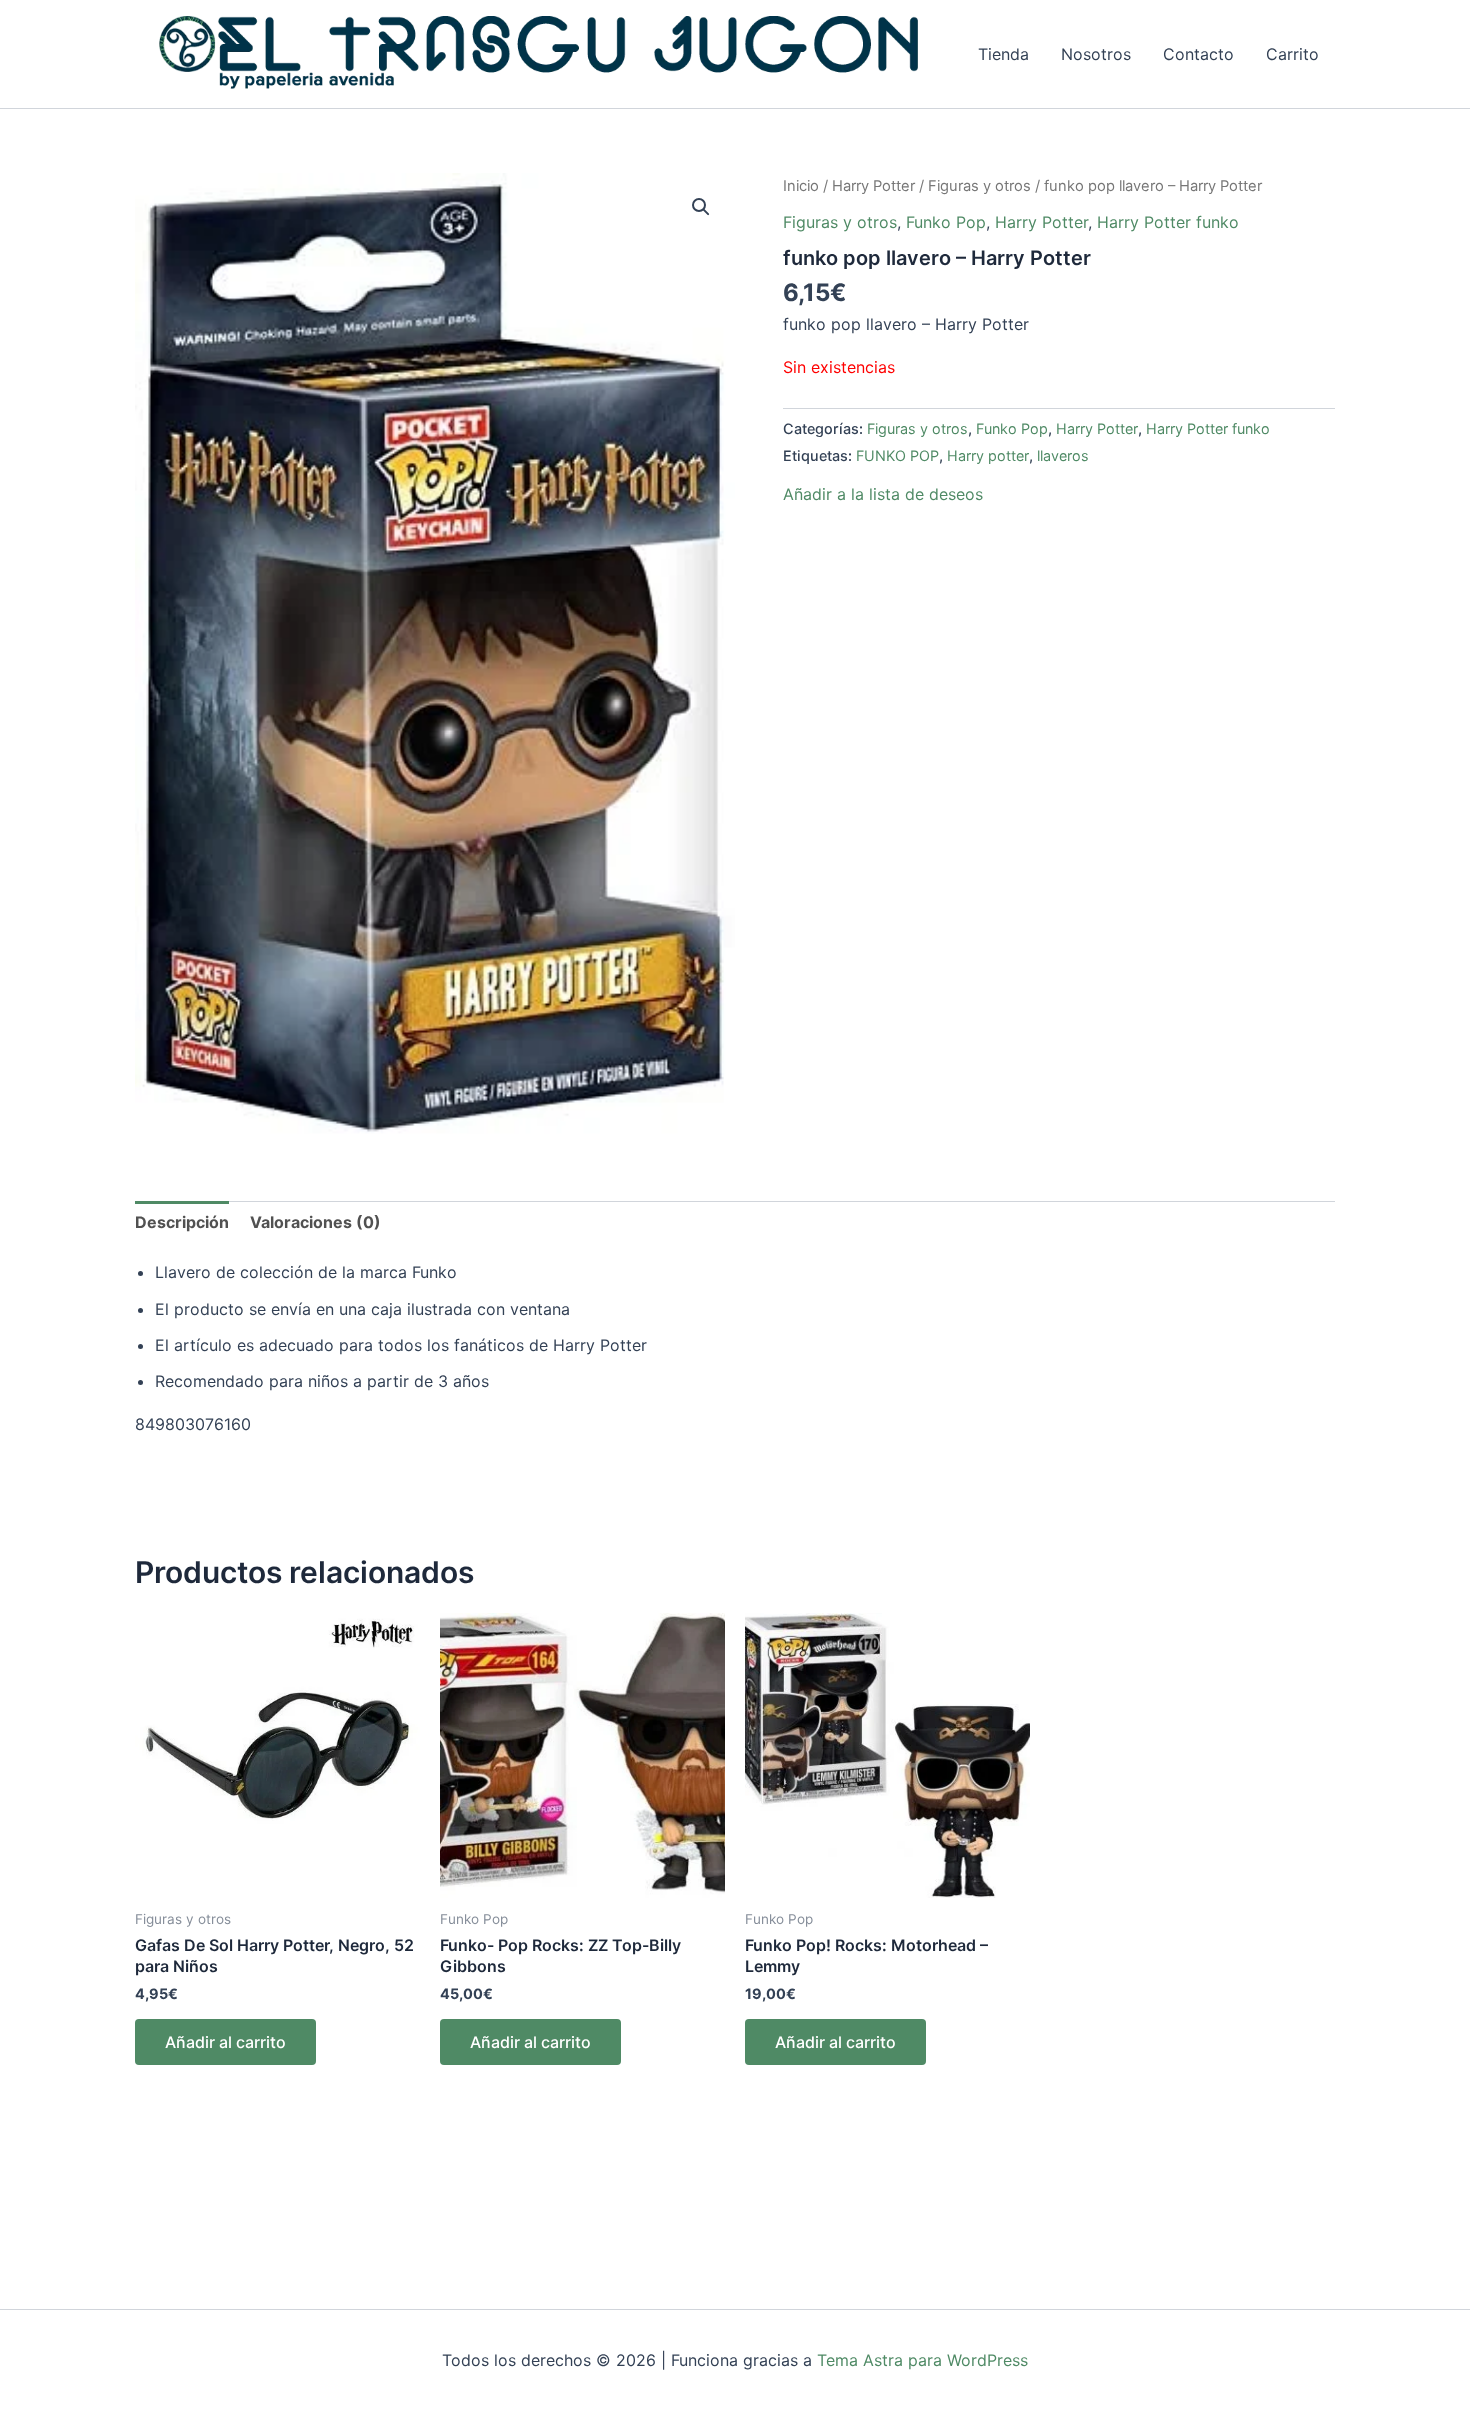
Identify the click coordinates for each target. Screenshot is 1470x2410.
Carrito (1292, 54)
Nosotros (1096, 54)
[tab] (182, 1222)
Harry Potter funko (1168, 222)
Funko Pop (946, 222)
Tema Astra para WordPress (922, 2360)
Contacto (1198, 54)
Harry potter (988, 455)
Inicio (801, 186)
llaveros (1063, 455)
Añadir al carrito (225, 2042)
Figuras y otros (979, 186)
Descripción (182, 1222)
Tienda (1003, 54)
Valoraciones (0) (315, 1222)
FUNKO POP (897, 455)
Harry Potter (873, 186)
